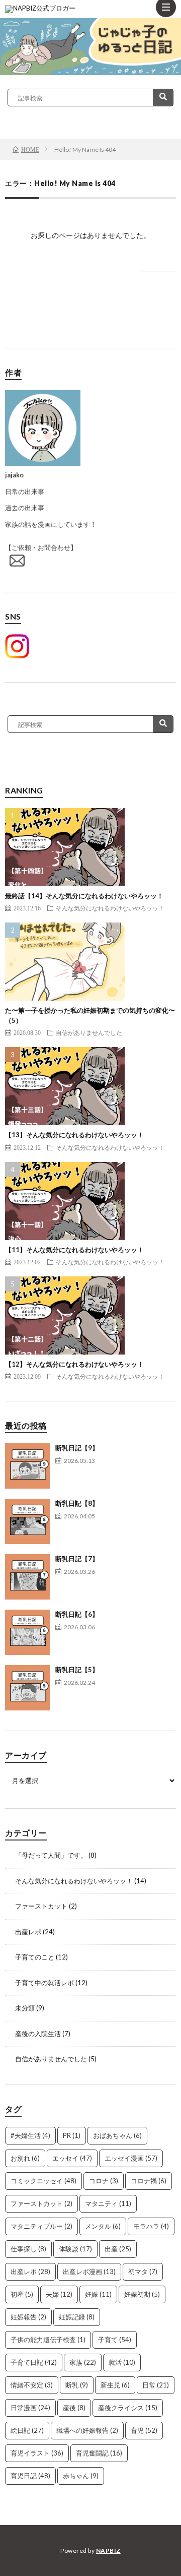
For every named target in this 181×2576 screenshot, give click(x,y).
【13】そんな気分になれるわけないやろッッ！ (74, 1135)
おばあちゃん (117, 2135)
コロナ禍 (149, 2181)
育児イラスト (37, 2453)
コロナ (104, 2181)
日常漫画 (30, 2408)
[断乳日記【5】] (28, 1688)
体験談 (75, 2249)
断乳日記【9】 (77, 1448)
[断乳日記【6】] (28, 1632)
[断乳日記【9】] (28, 1466)
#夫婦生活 (30, 2135)
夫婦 (59, 2294)
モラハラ (151, 2226)
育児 (144, 2430)
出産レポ (28, 1932)
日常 (156, 2385)
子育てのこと (35, 1957)
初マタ (143, 2272)
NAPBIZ (108, 2551)
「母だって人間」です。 (51, 1855)
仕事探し (28, 2249)
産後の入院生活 (38, 2034)
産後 (74, 2408)
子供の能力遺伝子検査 (48, 2340)
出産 (118, 2249)
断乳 (77, 2385)
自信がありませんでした (89, 1032)
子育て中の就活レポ (44, 1983)
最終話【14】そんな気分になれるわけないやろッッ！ (84, 896)
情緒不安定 (32, 2385)
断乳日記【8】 (77, 1503)
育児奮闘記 (99, 2453)
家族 (83, 2362)
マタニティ (108, 2203)
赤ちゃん (81, 2476)
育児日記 (30, 2476)
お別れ (25, 2158)
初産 (22, 2294)
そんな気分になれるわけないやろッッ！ (110, 908)
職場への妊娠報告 (87, 2430)
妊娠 (98, 2294)
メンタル (103, 2226)
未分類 (25, 2008)
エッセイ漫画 (131, 2158)
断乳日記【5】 (77, 1670)
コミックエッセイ (43, 2181)
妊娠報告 (28, 2317)
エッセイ (72, 2158)
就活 (122, 2362)
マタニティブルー (41, 2226)
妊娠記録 (77, 2317)
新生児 (115, 2385)
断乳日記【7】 (77, 1559)
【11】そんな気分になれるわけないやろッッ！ (74, 1250)
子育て (115, 2340)
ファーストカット (41, 1906)
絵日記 (27, 2430)
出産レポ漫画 (89, 2272)
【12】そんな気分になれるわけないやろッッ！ (74, 1364)
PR (72, 2135)
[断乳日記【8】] (28, 1521)
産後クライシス (128, 2408)
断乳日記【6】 (77, 1614)
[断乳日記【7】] (28, 1577)
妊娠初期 (142, 2294)
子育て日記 (34, 2362)
